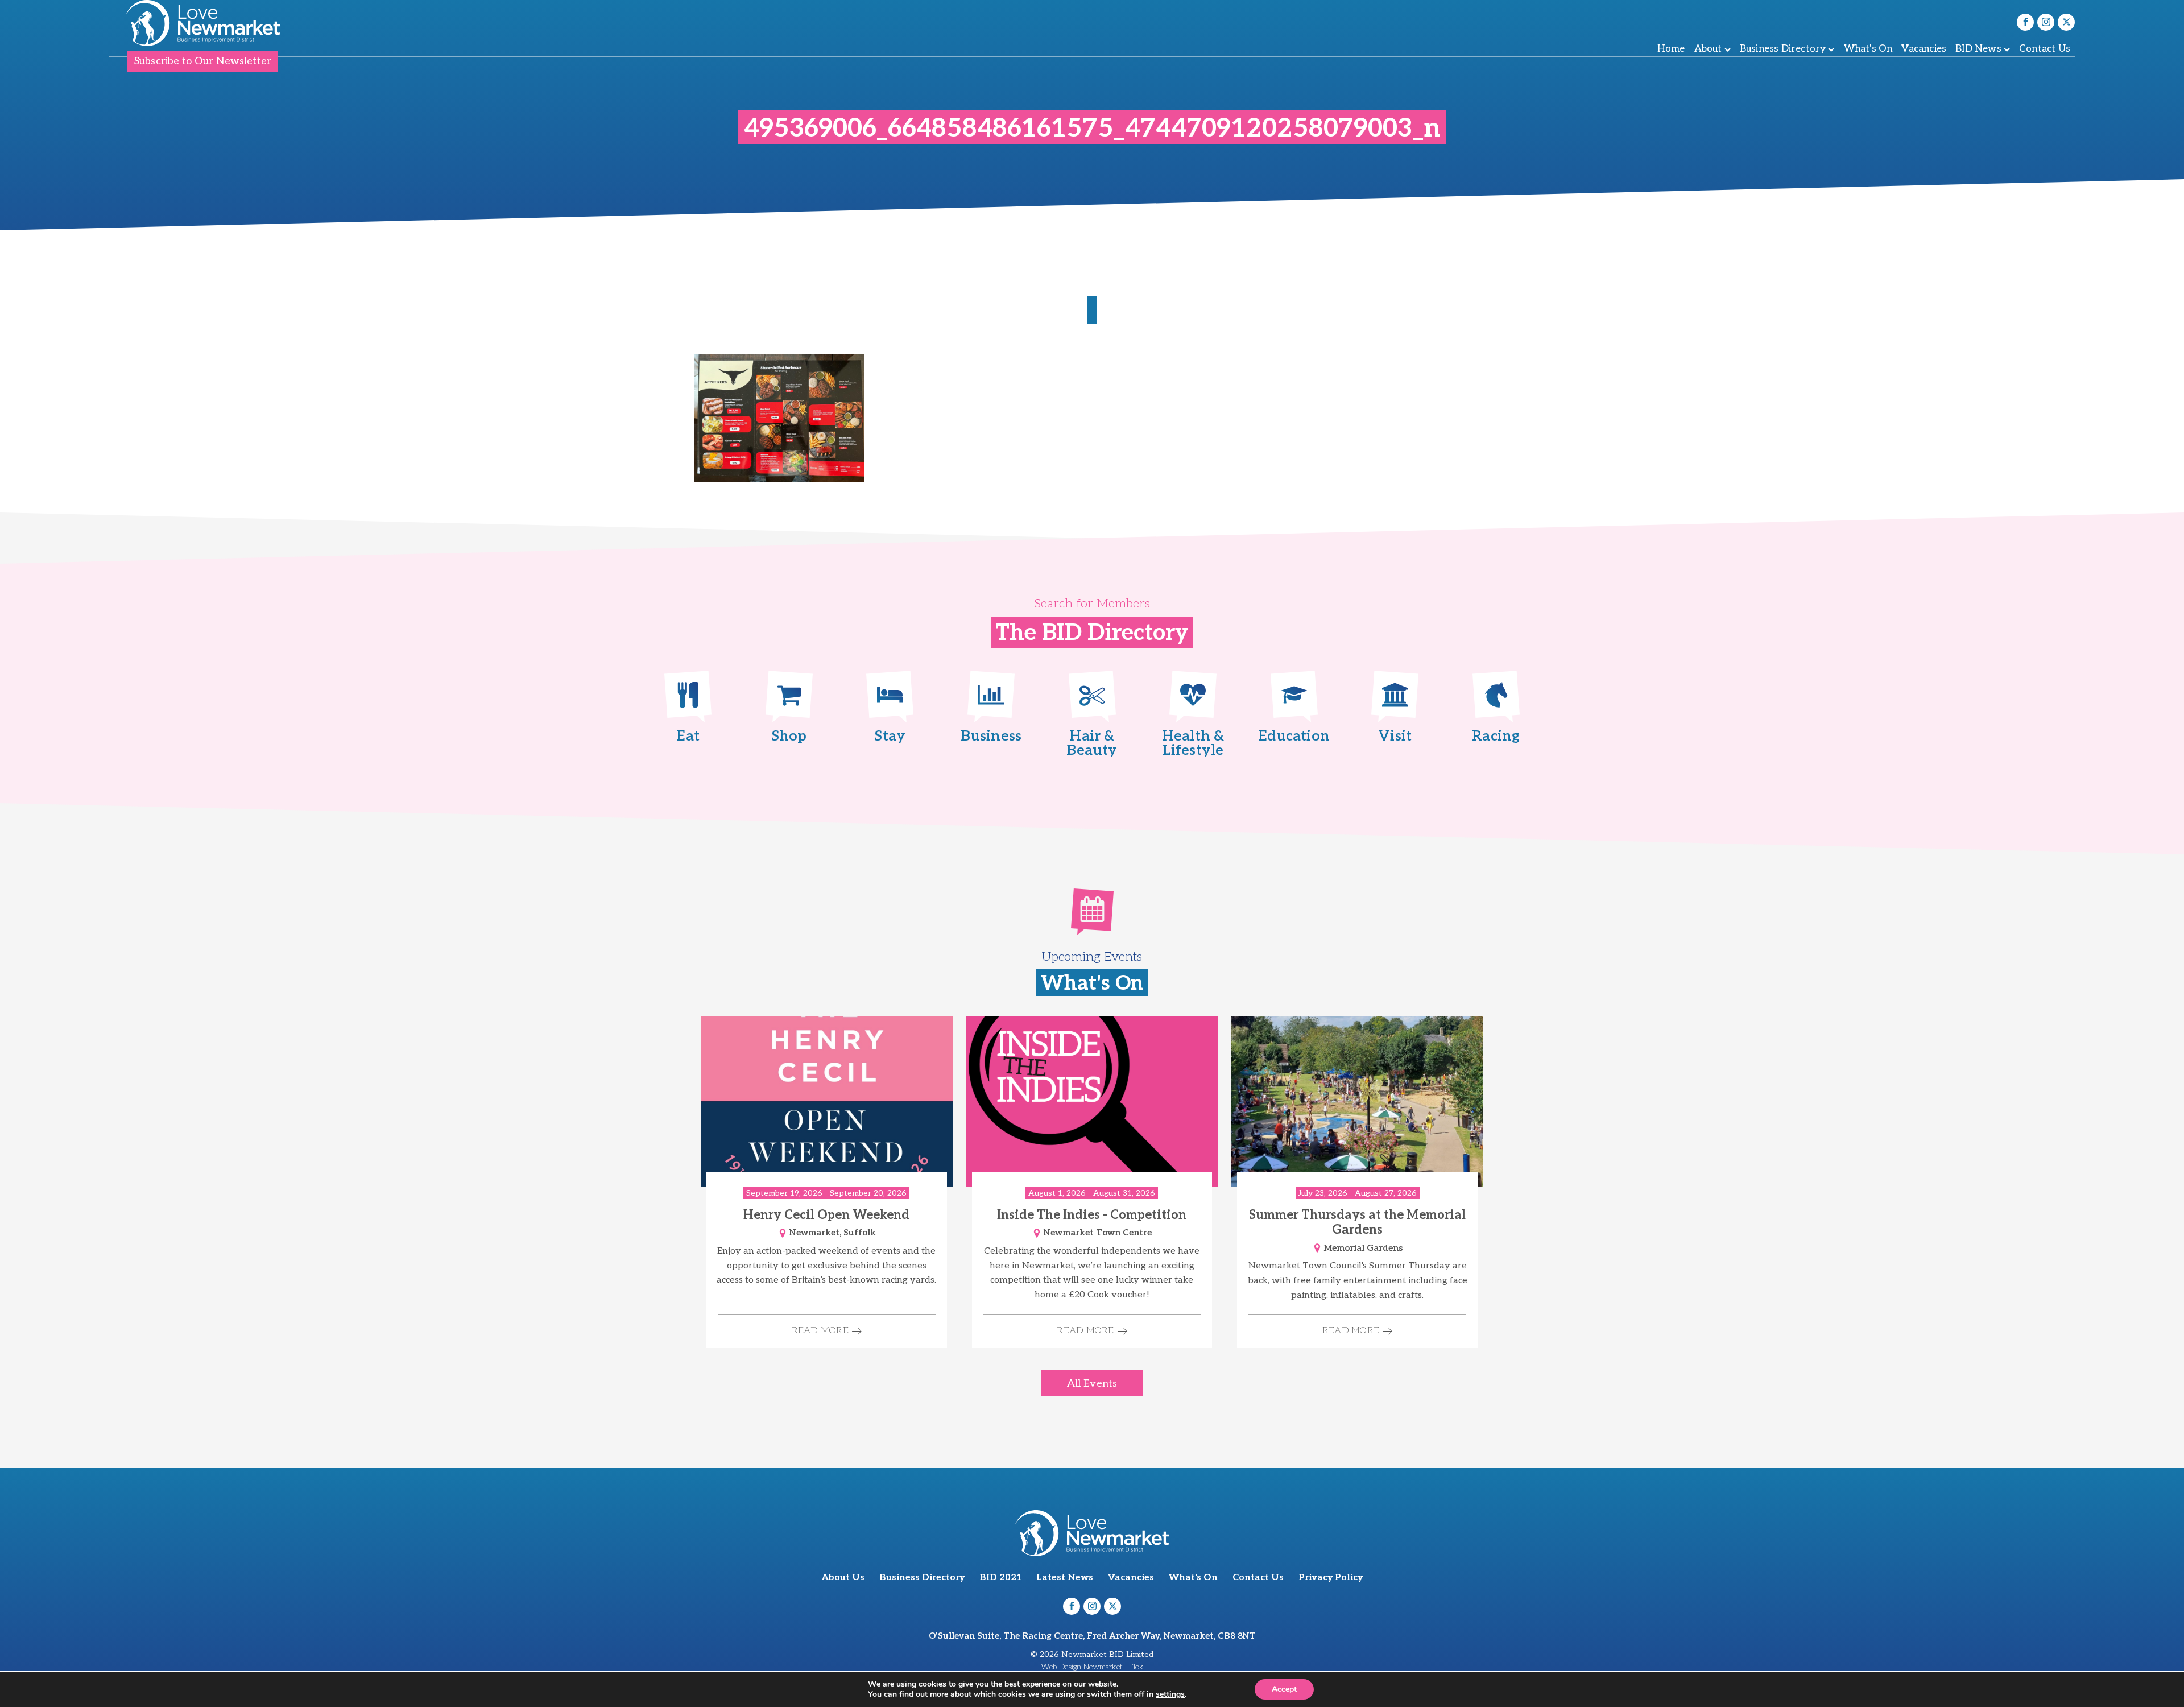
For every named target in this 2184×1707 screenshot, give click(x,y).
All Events (1092, 1384)
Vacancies (1924, 49)
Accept (1284, 1689)
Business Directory (1783, 49)
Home (1671, 49)
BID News (1978, 49)
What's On (1868, 49)
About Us (843, 1578)
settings (1170, 1694)
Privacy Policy (1331, 1578)
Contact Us (2045, 49)
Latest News (1065, 1578)
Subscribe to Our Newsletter (203, 61)
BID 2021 (1000, 1578)
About (1708, 49)
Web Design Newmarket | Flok (1092, 1667)
